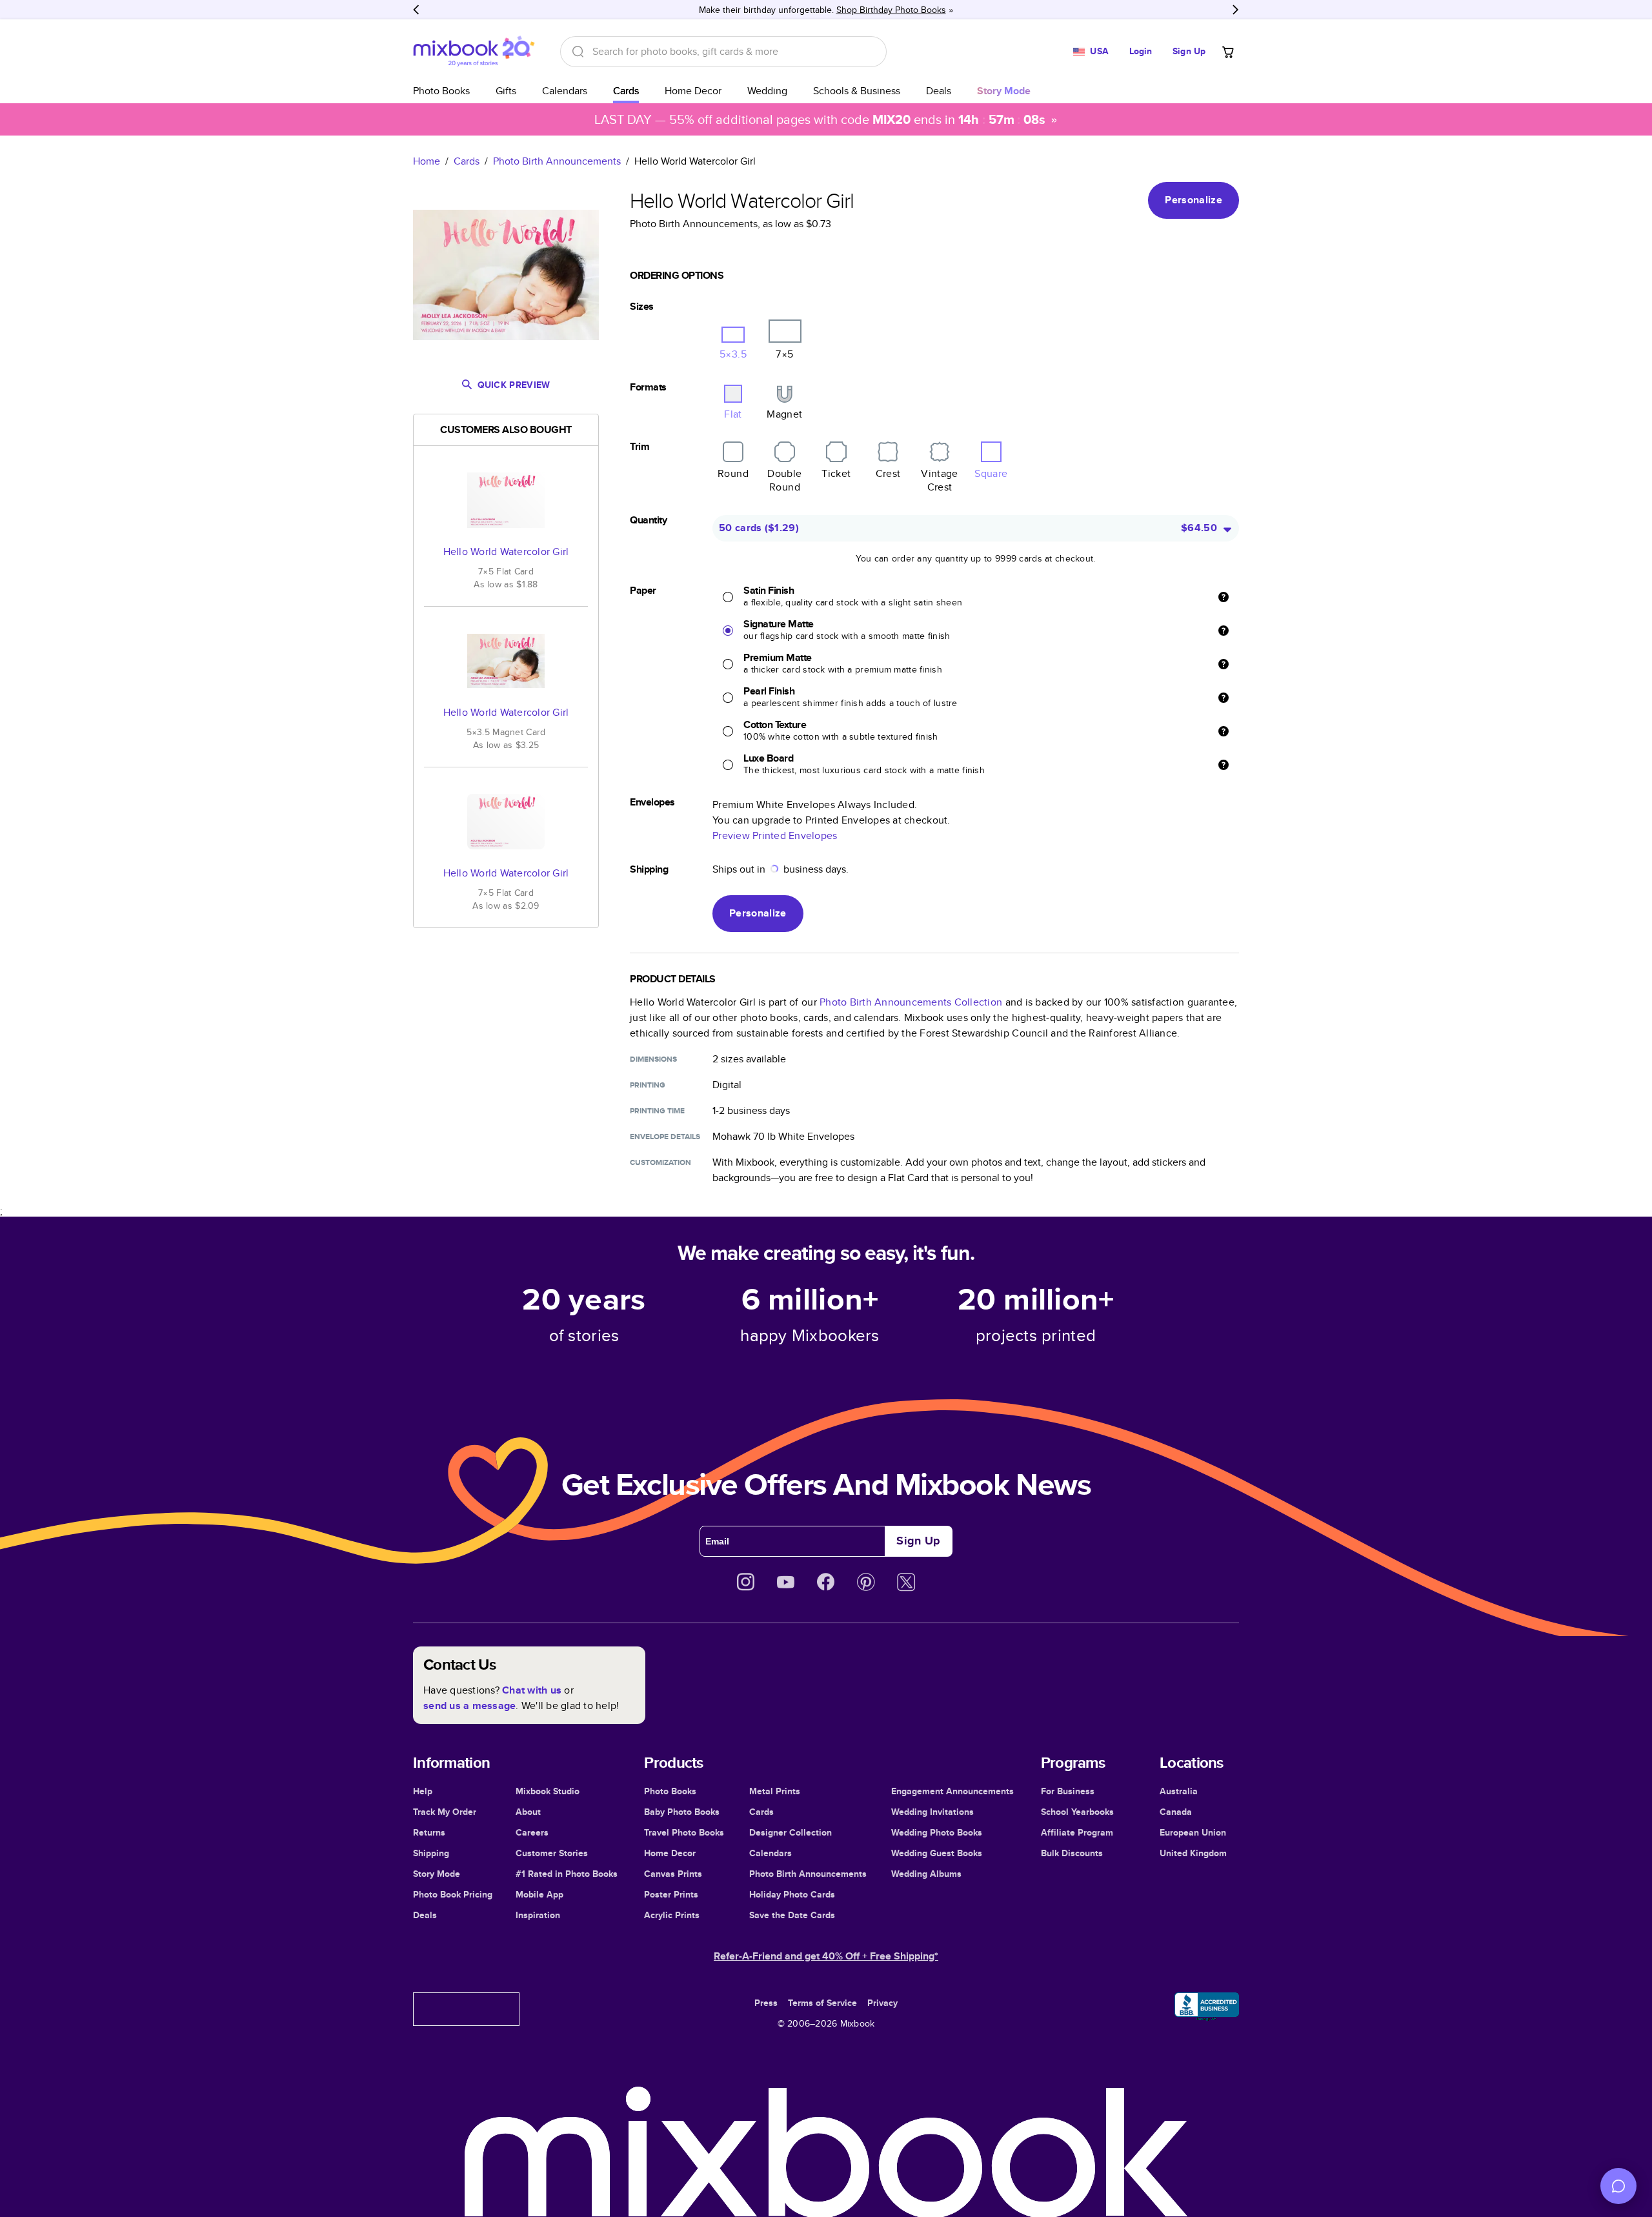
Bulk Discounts (1072, 1853)
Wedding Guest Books (937, 1853)
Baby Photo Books (682, 1812)
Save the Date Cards (792, 1915)
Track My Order (445, 1812)
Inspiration (538, 1915)
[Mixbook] (474, 51)
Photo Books (441, 91)
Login (1141, 51)
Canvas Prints (673, 1874)
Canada (1176, 1812)
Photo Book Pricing (453, 1894)
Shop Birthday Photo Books (891, 10)
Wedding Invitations (932, 1812)
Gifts (506, 91)
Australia (1179, 1791)
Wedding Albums (926, 1874)
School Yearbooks (1077, 1812)
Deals (939, 91)
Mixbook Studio (548, 1791)
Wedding (767, 91)
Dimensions (653, 1059)
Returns (429, 1832)
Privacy (882, 2003)
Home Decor (693, 91)
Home (427, 161)
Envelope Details (665, 1137)
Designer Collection (791, 1832)
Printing (648, 1085)
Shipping (431, 1853)
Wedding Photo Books (937, 1832)
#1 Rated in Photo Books (567, 1874)
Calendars (565, 91)
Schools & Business (857, 91)
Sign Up (1189, 51)
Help (423, 1791)
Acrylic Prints (672, 1915)
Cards (626, 91)
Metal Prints (775, 1791)
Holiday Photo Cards (792, 1894)
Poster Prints (671, 1894)
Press (766, 2003)
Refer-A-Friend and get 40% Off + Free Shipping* (826, 1956)
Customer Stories (552, 1853)
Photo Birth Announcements (557, 161)
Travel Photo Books (684, 1832)
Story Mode (437, 1874)
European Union (1193, 1832)
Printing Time (657, 1111)
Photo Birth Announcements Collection (911, 1002)
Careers (532, 1832)
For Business (1068, 1791)
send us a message (469, 1706)
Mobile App (539, 1894)
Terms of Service (822, 2003)
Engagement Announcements (952, 1791)
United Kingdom (1193, 1853)
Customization (660, 1162)
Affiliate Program (1077, 1832)
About (528, 1812)
